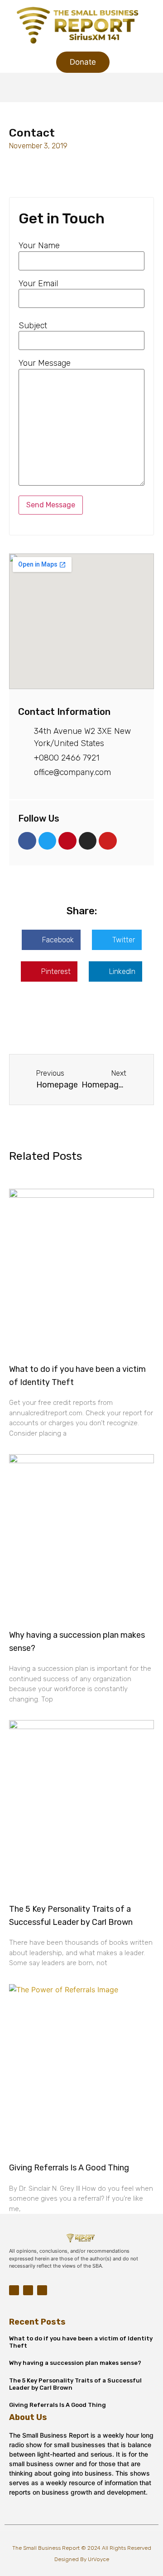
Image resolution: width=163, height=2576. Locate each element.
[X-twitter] (42, 2290)
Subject (33, 326)
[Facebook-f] (14, 2290)
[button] (81, 87)
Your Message (45, 363)
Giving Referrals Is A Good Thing (69, 2168)
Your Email (38, 284)
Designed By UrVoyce (82, 2559)
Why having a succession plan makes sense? (75, 2363)
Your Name (39, 246)
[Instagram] (28, 2290)
